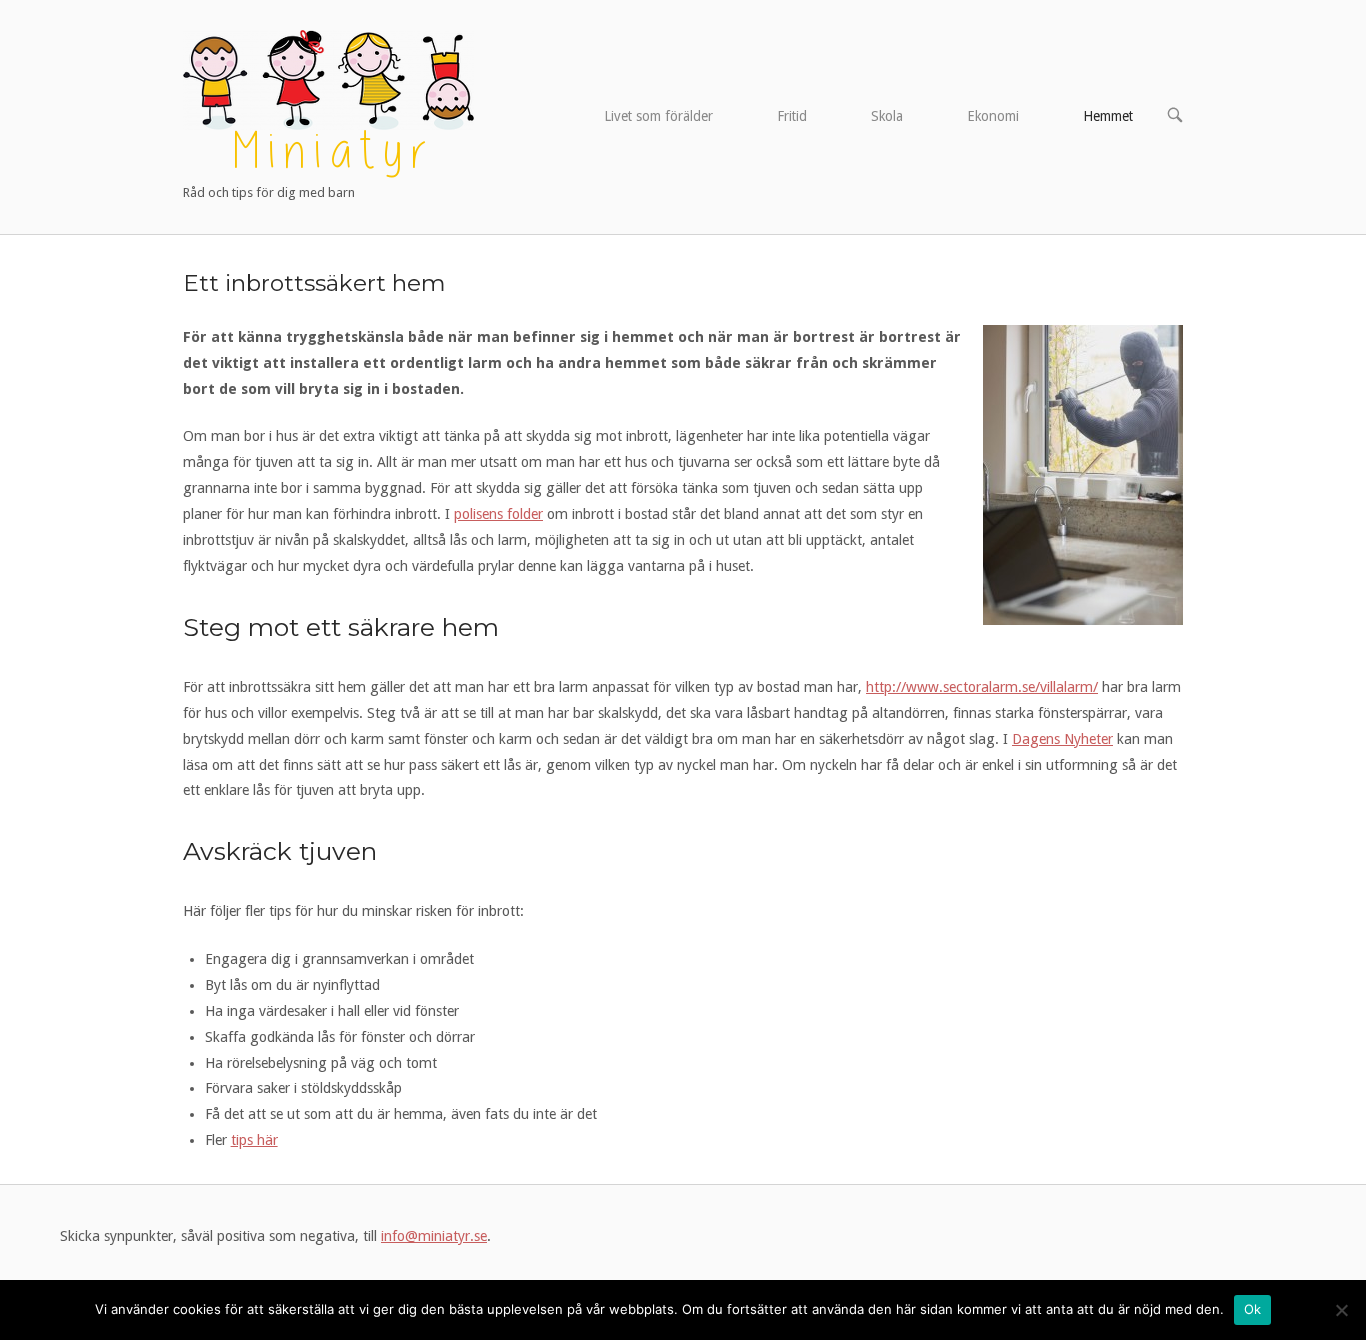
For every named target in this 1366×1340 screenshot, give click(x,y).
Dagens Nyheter (1062, 739)
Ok (1253, 1309)
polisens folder (498, 514)
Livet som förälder (658, 116)
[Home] (328, 104)
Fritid (792, 116)
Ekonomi (993, 116)
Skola (887, 116)
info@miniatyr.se (434, 1236)
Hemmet (1108, 116)
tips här (254, 1140)
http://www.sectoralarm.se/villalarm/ (982, 687)
